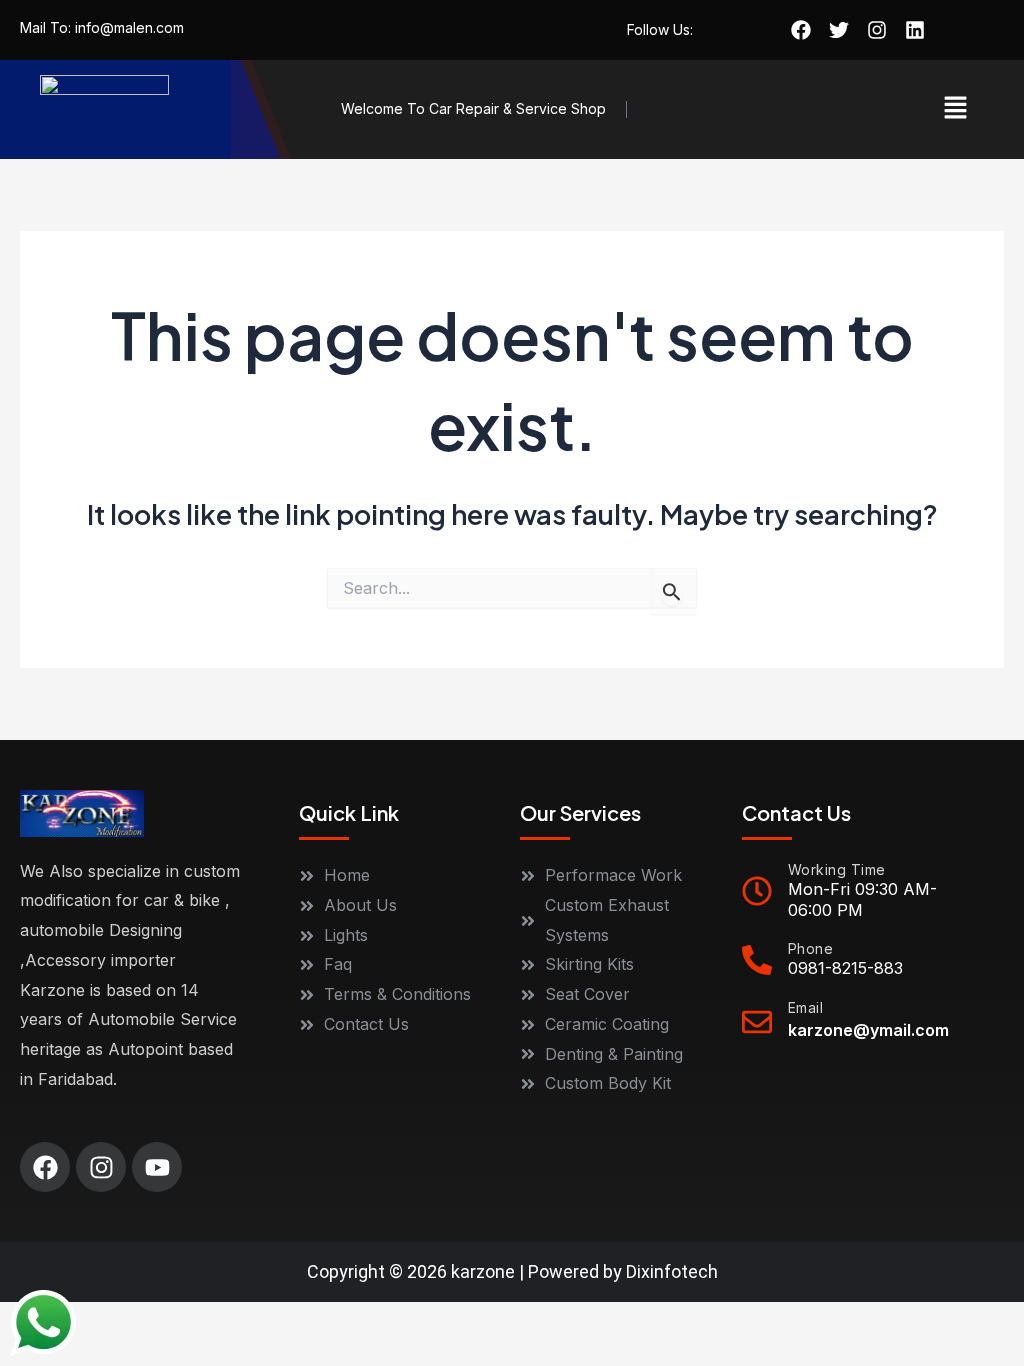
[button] (955, 109)
